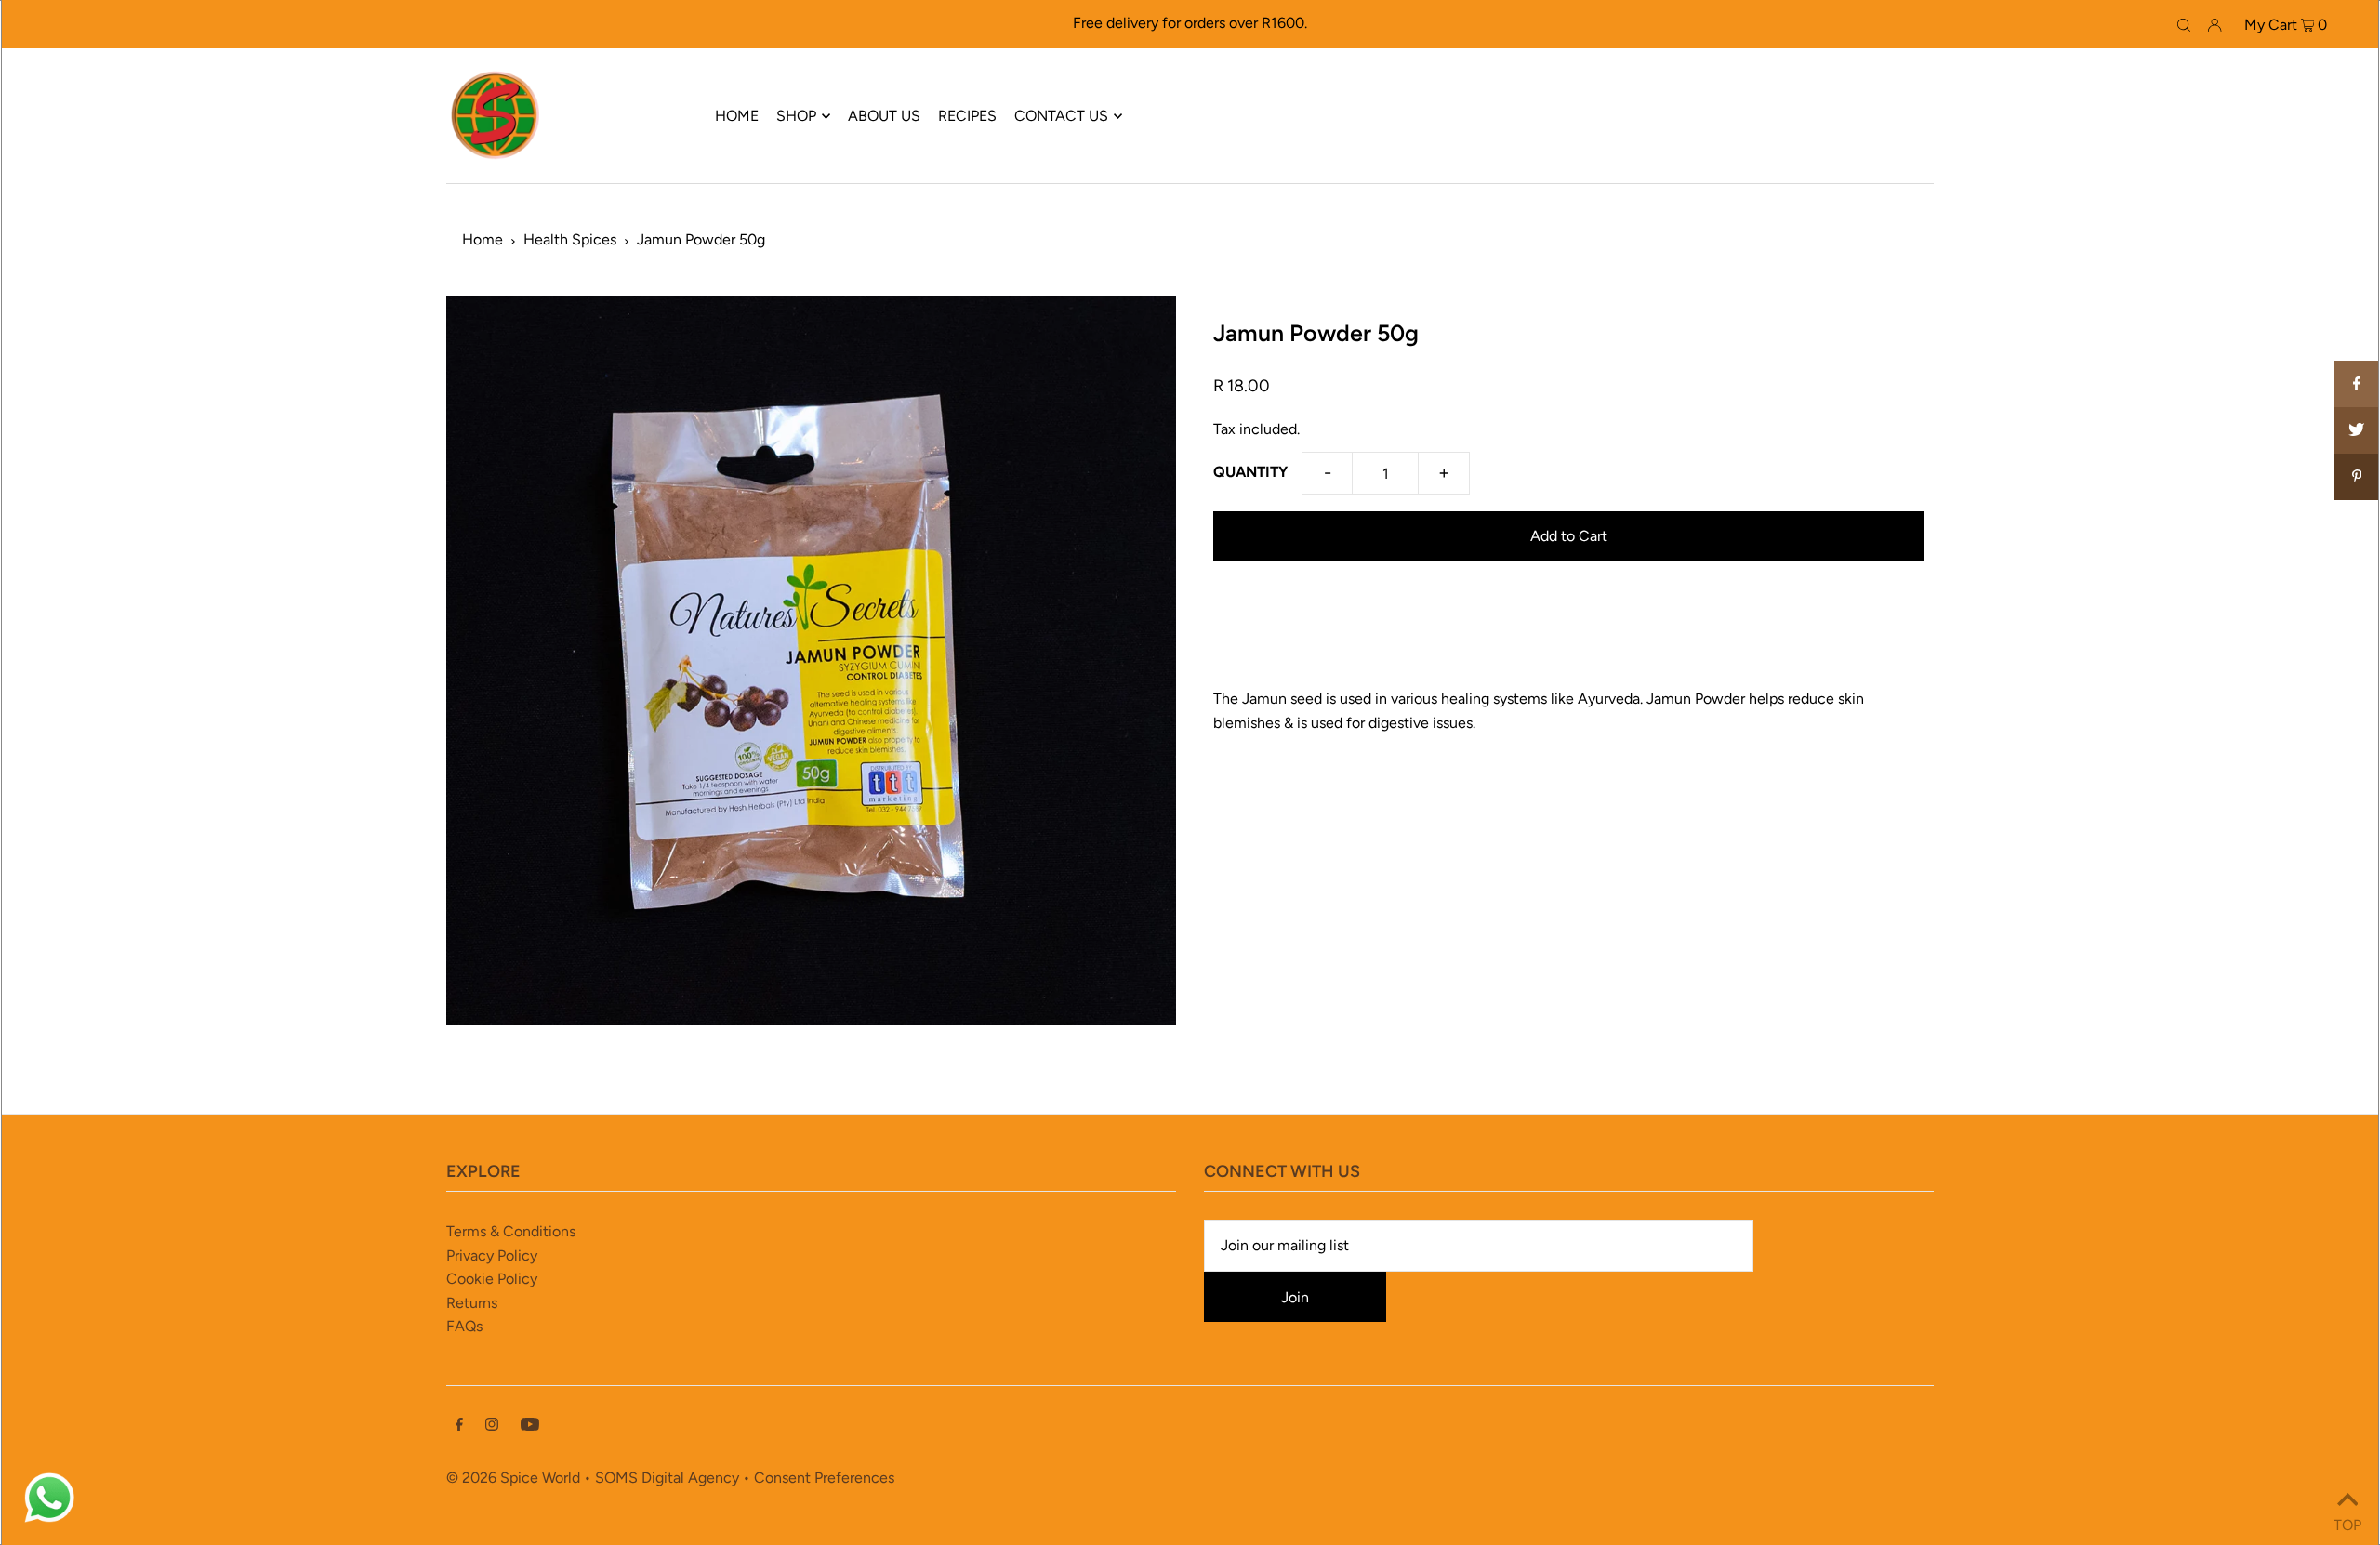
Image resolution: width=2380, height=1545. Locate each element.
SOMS (616, 1478)
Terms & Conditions (511, 1231)
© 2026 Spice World (513, 1478)
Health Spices (570, 239)
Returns (472, 1303)
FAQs (464, 1326)
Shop (796, 116)
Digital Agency (690, 1478)
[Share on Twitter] (2357, 430)
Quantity (1250, 472)
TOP (2347, 1521)
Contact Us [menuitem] (1061, 116)
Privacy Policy (492, 1255)
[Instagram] (492, 1426)
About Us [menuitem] (884, 116)
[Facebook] (459, 1426)
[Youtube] (530, 1426)
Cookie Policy (492, 1279)
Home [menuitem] (737, 116)
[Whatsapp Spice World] (49, 1520)
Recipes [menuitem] (967, 116)
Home (483, 239)
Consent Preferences (824, 1478)
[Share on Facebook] (2357, 384)
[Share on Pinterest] (2357, 477)
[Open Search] (2184, 24)
